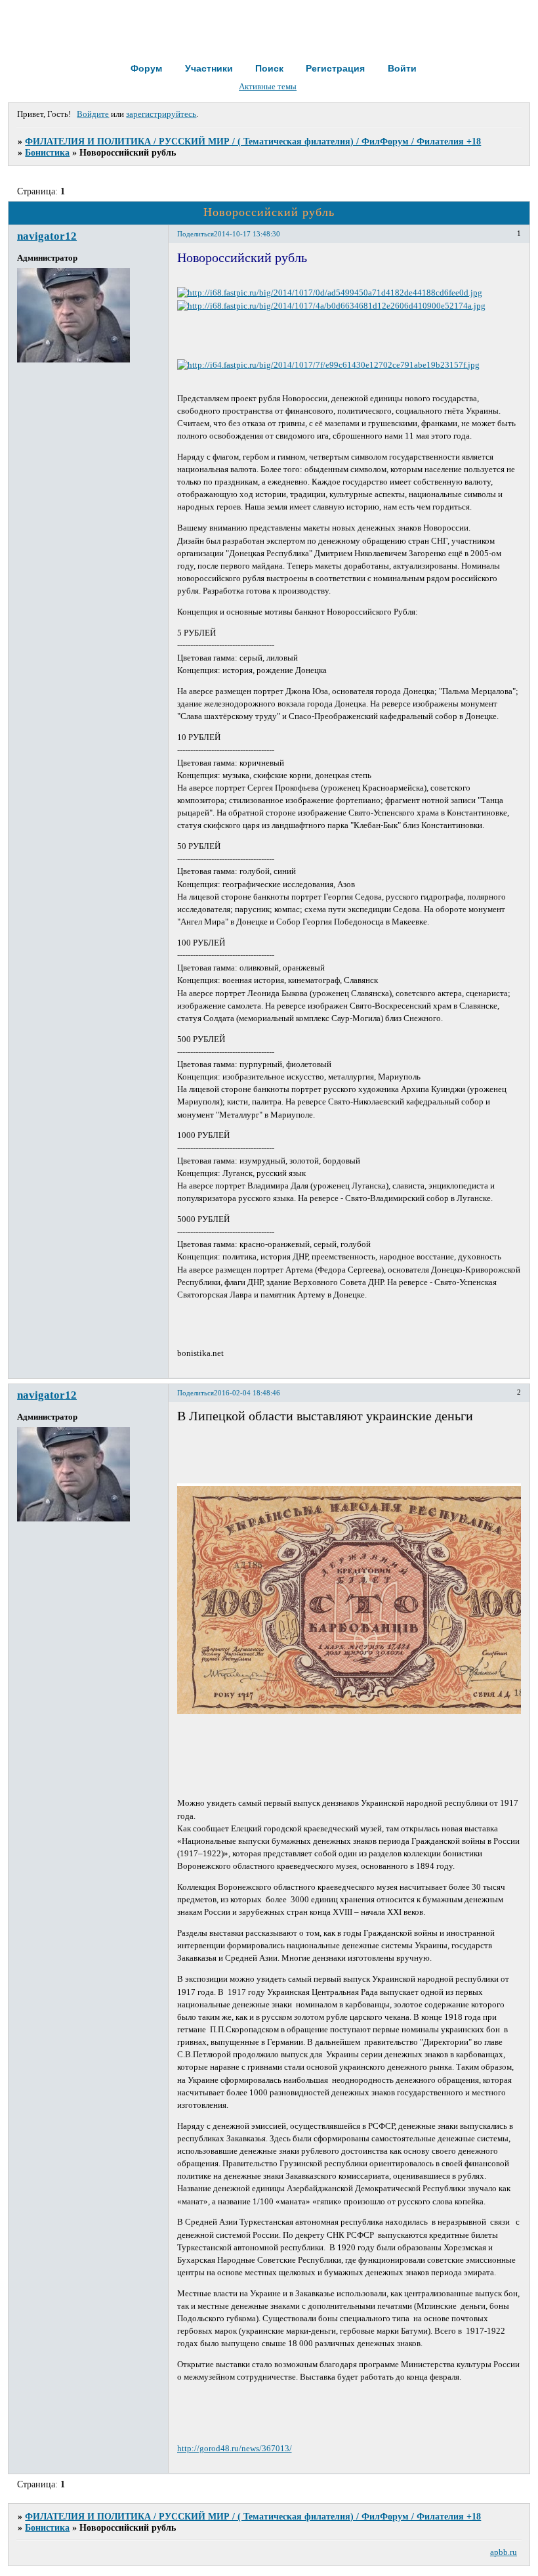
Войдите (93, 114)
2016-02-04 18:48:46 (247, 1393)
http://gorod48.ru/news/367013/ (235, 2449)
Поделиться (196, 234)
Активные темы (268, 87)
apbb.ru (504, 2552)
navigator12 (47, 236)
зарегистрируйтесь (161, 114)
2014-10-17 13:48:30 (247, 234)
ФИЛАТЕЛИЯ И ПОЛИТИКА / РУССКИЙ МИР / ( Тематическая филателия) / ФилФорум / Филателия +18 (253, 141)
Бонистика (47, 152)
